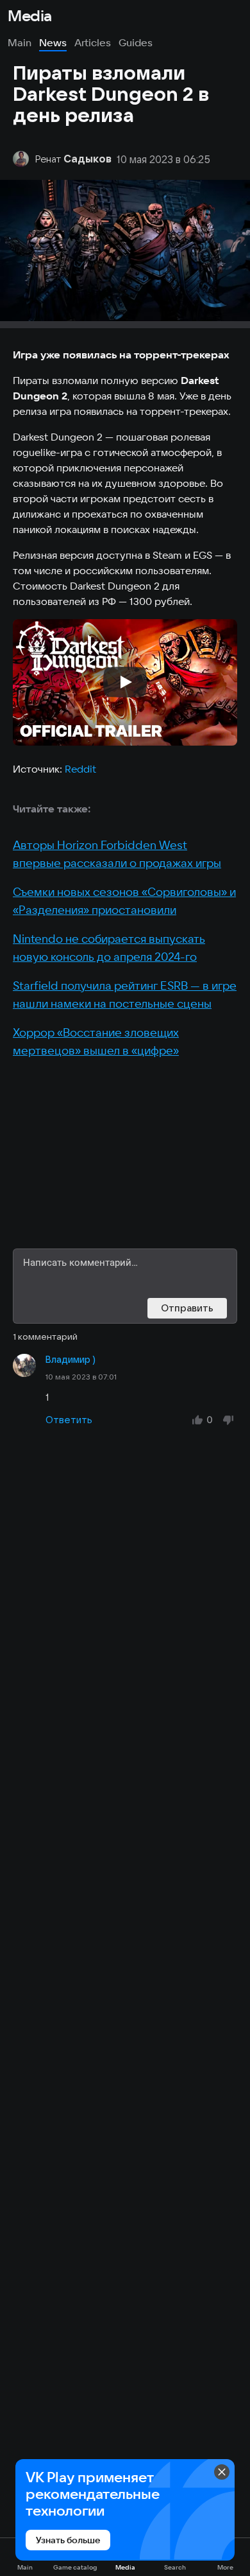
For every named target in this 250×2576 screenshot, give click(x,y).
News (53, 42)
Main (20, 42)
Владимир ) (71, 1360)
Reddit (80, 769)
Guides (136, 42)
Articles (93, 42)
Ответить (69, 1420)
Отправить (187, 1308)
